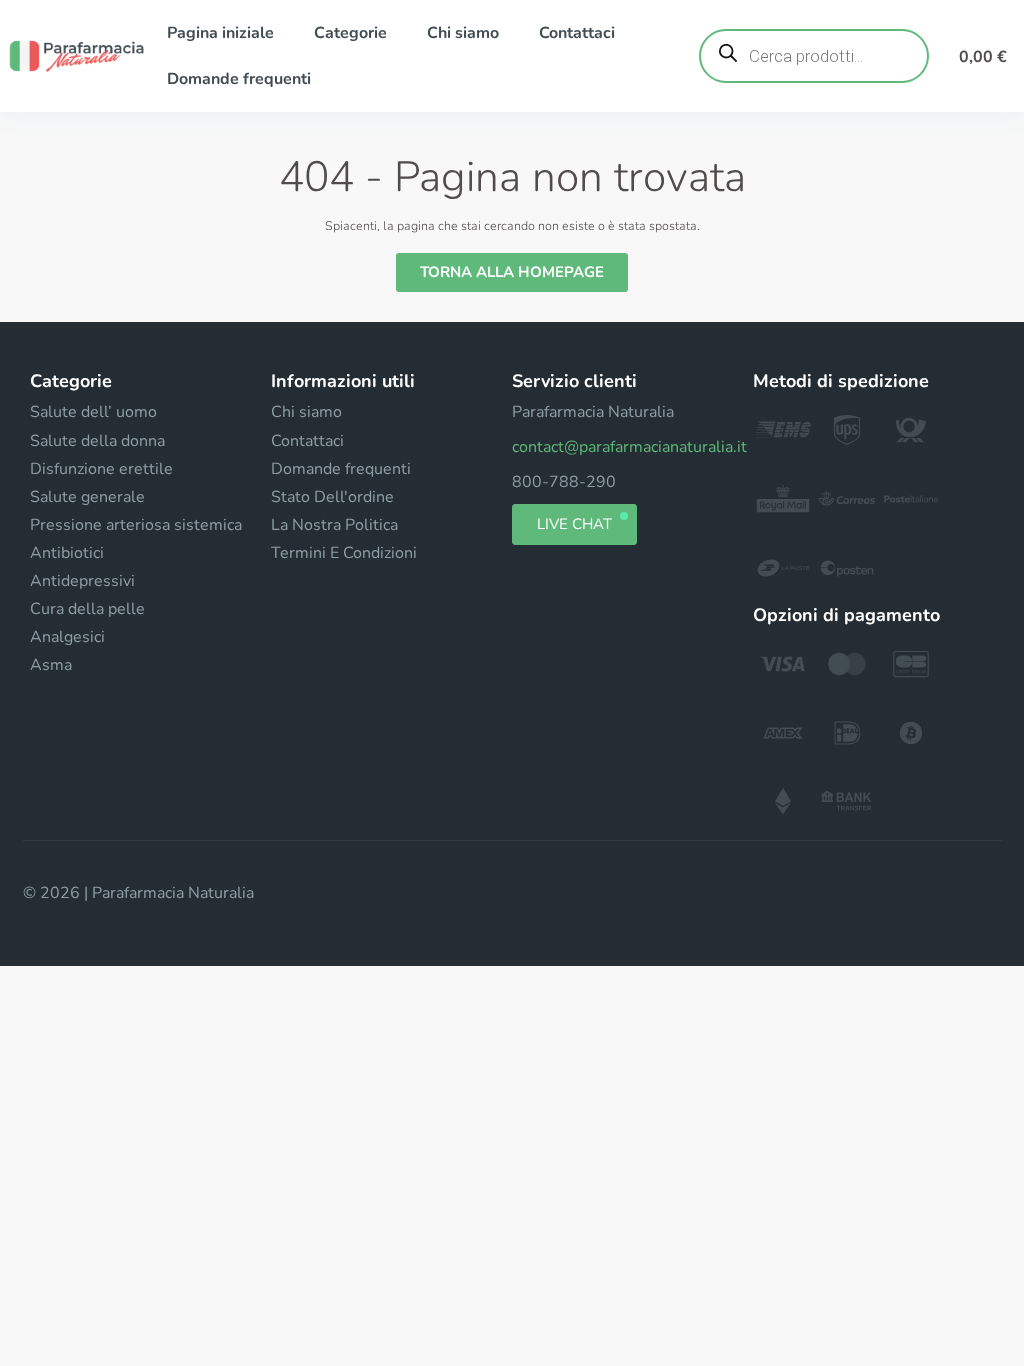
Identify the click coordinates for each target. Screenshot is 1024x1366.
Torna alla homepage (512, 272)
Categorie (350, 33)
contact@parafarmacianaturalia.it (629, 447)
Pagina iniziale (220, 33)
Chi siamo (463, 33)
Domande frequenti (239, 79)
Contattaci (577, 33)
